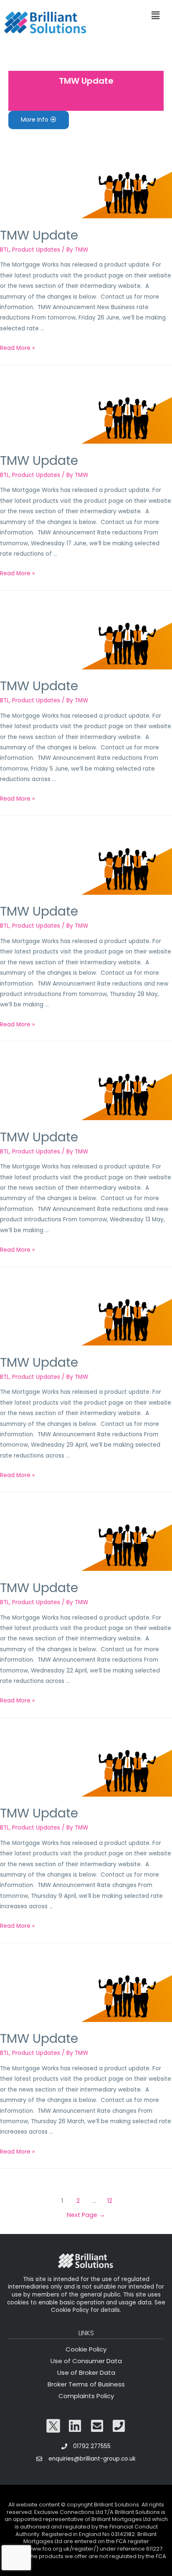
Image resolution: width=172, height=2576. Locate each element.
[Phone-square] (119, 2426)
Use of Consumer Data (86, 2361)
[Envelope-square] (97, 2426)
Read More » (17, 348)
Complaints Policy (86, 2396)
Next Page (86, 2215)
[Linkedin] (75, 2426)
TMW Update (86, 81)
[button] (39, 120)
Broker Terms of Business (86, 2384)
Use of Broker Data (86, 2373)
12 (110, 2201)
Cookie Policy (86, 2349)
